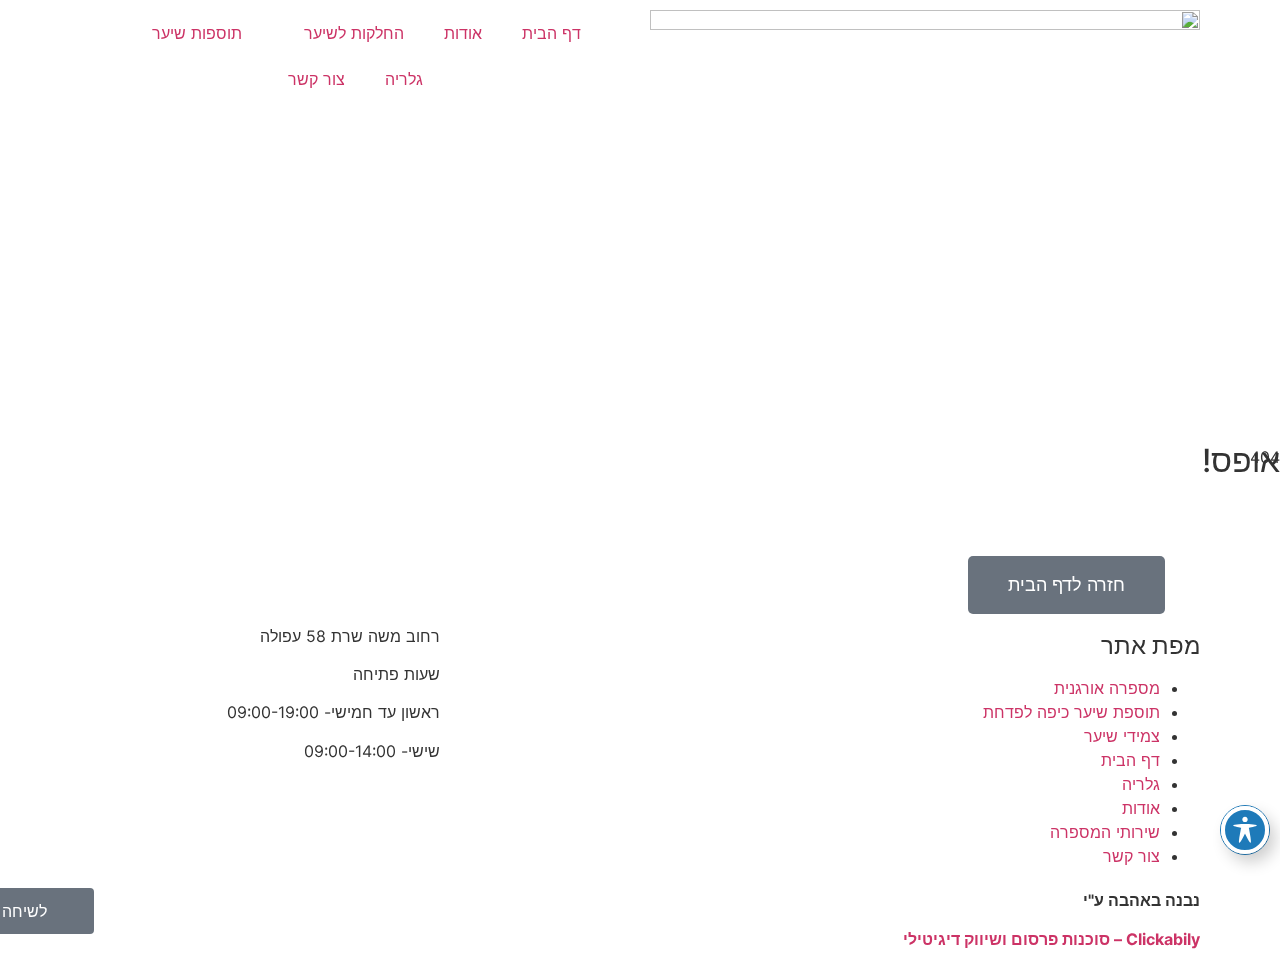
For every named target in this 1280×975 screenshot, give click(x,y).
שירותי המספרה (1105, 832)
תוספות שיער (197, 33)
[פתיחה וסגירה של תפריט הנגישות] (1245, 830)
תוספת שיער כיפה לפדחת (1071, 712)
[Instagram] (740, 649)
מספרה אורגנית (1107, 688)
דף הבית (551, 33)
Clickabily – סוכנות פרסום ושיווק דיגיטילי (1051, 939)
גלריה (404, 79)
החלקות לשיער (354, 33)
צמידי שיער (1122, 736)
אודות (463, 33)
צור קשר (316, 79)
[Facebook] (795, 649)
